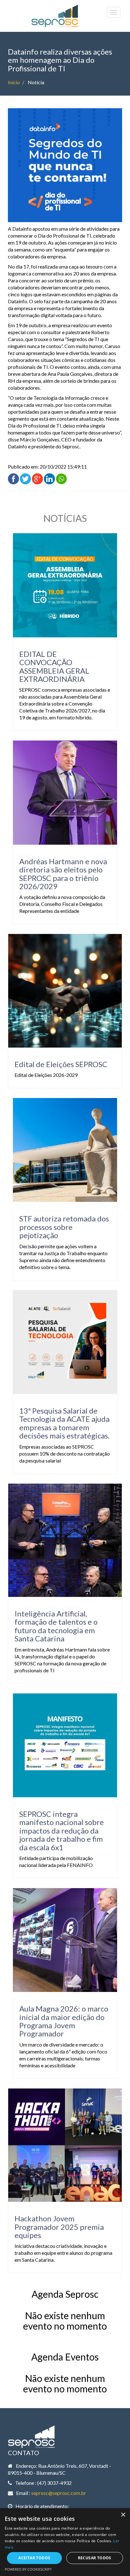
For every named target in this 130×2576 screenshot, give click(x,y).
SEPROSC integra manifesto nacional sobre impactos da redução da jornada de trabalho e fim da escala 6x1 (62, 1831)
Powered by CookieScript (28, 2569)
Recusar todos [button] (95, 2558)
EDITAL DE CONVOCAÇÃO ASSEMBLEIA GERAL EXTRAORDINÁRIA (54, 666)
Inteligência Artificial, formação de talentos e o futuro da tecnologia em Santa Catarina (56, 1626)
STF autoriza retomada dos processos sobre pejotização (64, 1227)
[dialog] (65, 2542)
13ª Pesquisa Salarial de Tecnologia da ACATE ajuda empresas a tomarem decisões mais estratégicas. (64, 1423)
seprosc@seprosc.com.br (59, 2493)
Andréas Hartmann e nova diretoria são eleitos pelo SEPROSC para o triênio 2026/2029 (63, 874)
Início (14, 82)
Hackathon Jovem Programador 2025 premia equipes (59, 2227)
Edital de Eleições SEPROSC (61, 1064)
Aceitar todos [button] (34, 2558)
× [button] (123, 2515)
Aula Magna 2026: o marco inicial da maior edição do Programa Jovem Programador (64, 2021)
